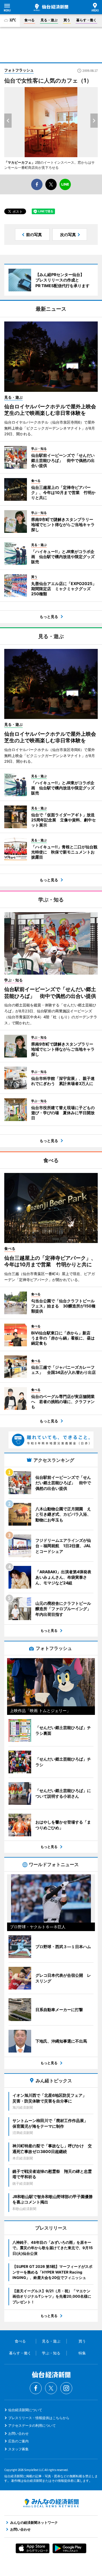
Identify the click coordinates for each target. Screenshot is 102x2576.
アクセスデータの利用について (32, 2425)
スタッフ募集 (18, 2449)
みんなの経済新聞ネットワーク (51, 2503)
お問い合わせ (18, 2433)
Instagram (66, 2388)
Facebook (36, 2388)
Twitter (51, 2388)
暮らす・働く (86, 20)
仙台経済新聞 (51, 7)
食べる (29, 20)
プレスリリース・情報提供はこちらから (39, 2418)
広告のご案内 (18, 2441)
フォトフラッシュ (19, 70)
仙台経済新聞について (25, 2410)
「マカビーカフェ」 (20, 162)
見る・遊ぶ (49, 20)
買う (67, 20)
